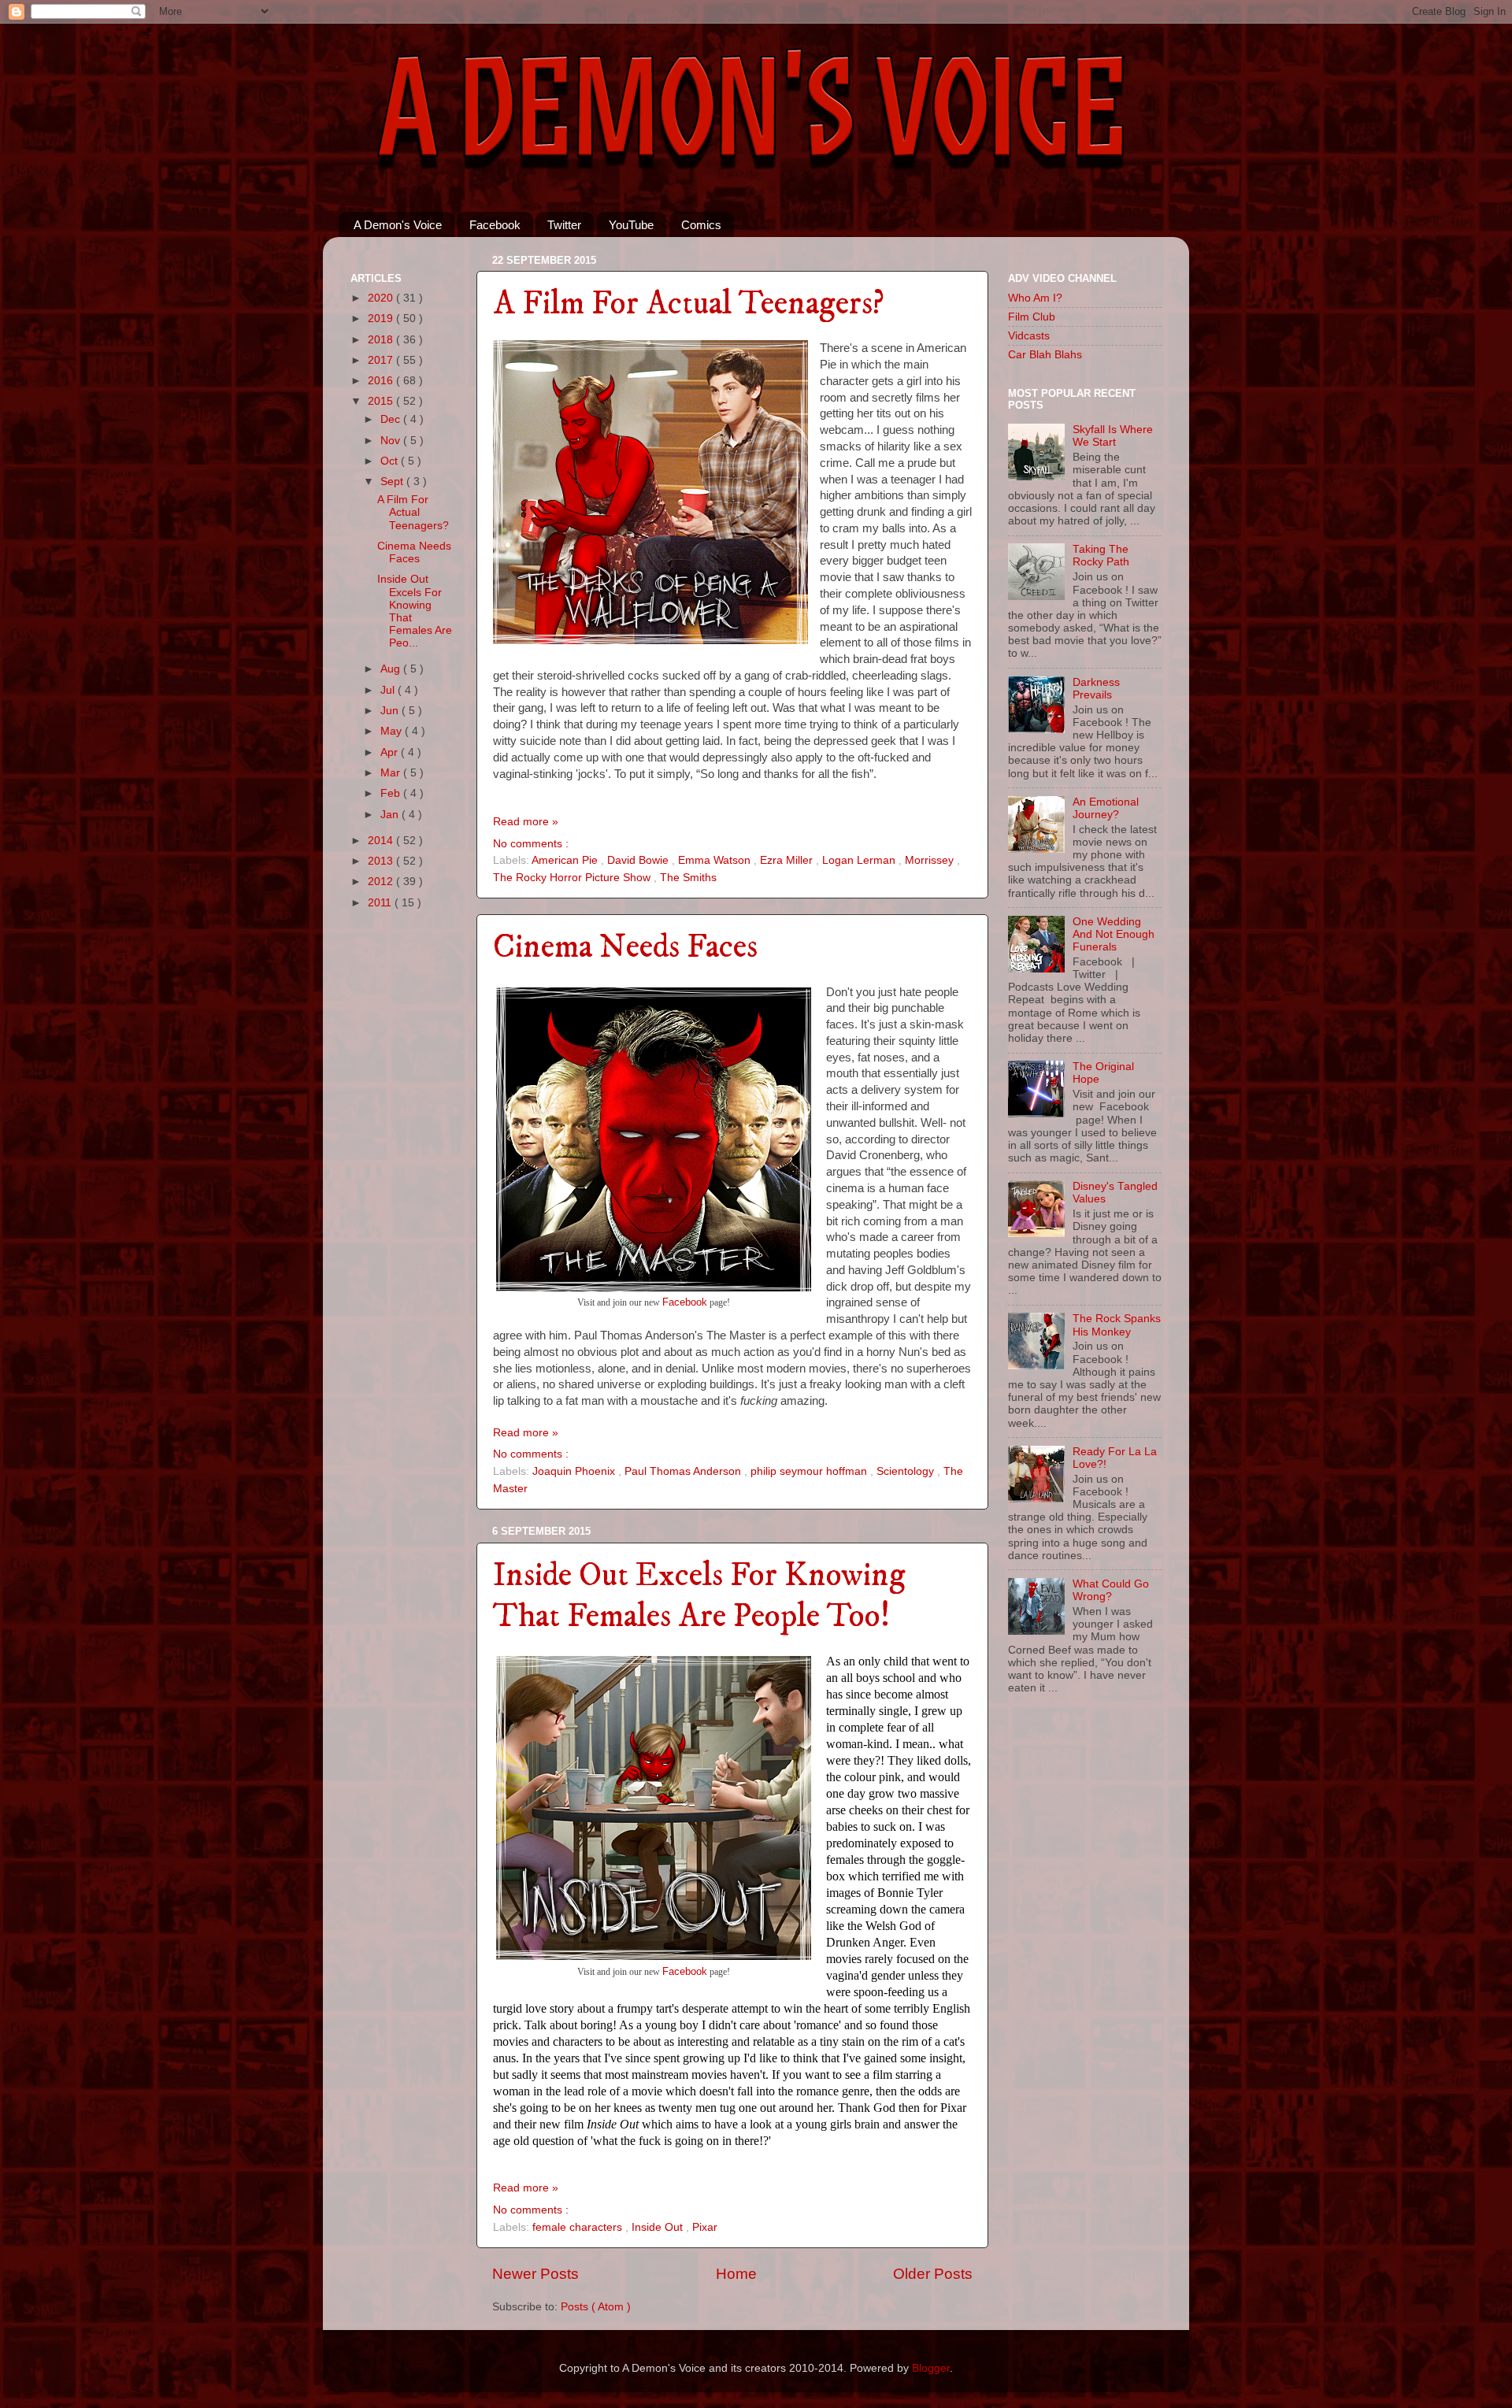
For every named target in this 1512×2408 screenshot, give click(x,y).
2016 (382, 381)
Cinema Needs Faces (625, 947)
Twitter (564, 225)
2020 (382, 298)
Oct (391, 461)
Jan (391, 815)
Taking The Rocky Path (1101, 556)
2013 (382, 861)
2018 (382, 340)
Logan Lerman (860, 860)
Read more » (526, 822)
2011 (381, 903)
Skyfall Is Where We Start (1113, 436)
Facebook (495, 225)
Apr (391, 752)
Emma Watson (716, 860)
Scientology (907, 1471)
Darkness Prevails (1096, 689)
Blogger (931, 2368)
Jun (391, 711)
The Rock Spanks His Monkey (1117, 1325)
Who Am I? (1035, 298)
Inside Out (659, 2227)
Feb (392, 793)
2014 (382, 841)
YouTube (631, 225)
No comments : (531, 844)
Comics (701, 225)
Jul (389, 690)
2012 (382, 882)
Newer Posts (535, 2274)
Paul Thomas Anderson (684, 1471)
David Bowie (639, 860)
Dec (392, 419)
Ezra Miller (788, 860)
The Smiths (688, 878)
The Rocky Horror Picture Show (573, 878)
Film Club (1032, 317)
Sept (393, 482)
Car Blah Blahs (1045, 355)
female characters (579, 2227)
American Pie (566, 860)
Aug (392, 669)
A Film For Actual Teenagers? (689, 304)
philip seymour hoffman (810, 1471)
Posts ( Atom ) (596, 2307)
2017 (382, 360)
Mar (392, 773)
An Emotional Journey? (1106, 808)
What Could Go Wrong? (1111, 1590)
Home (736, 2274)
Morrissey (931, 860)
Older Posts (933, 2274)
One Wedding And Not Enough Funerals (1114, 934)
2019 (382, 319)
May (393, 731)
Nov (392, 441)
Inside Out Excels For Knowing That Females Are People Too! (699, 1596)
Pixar (705, 2227)
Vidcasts (1029, 336)
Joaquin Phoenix (575, 1471)
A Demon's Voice (398, 225)
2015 (382, 401)
